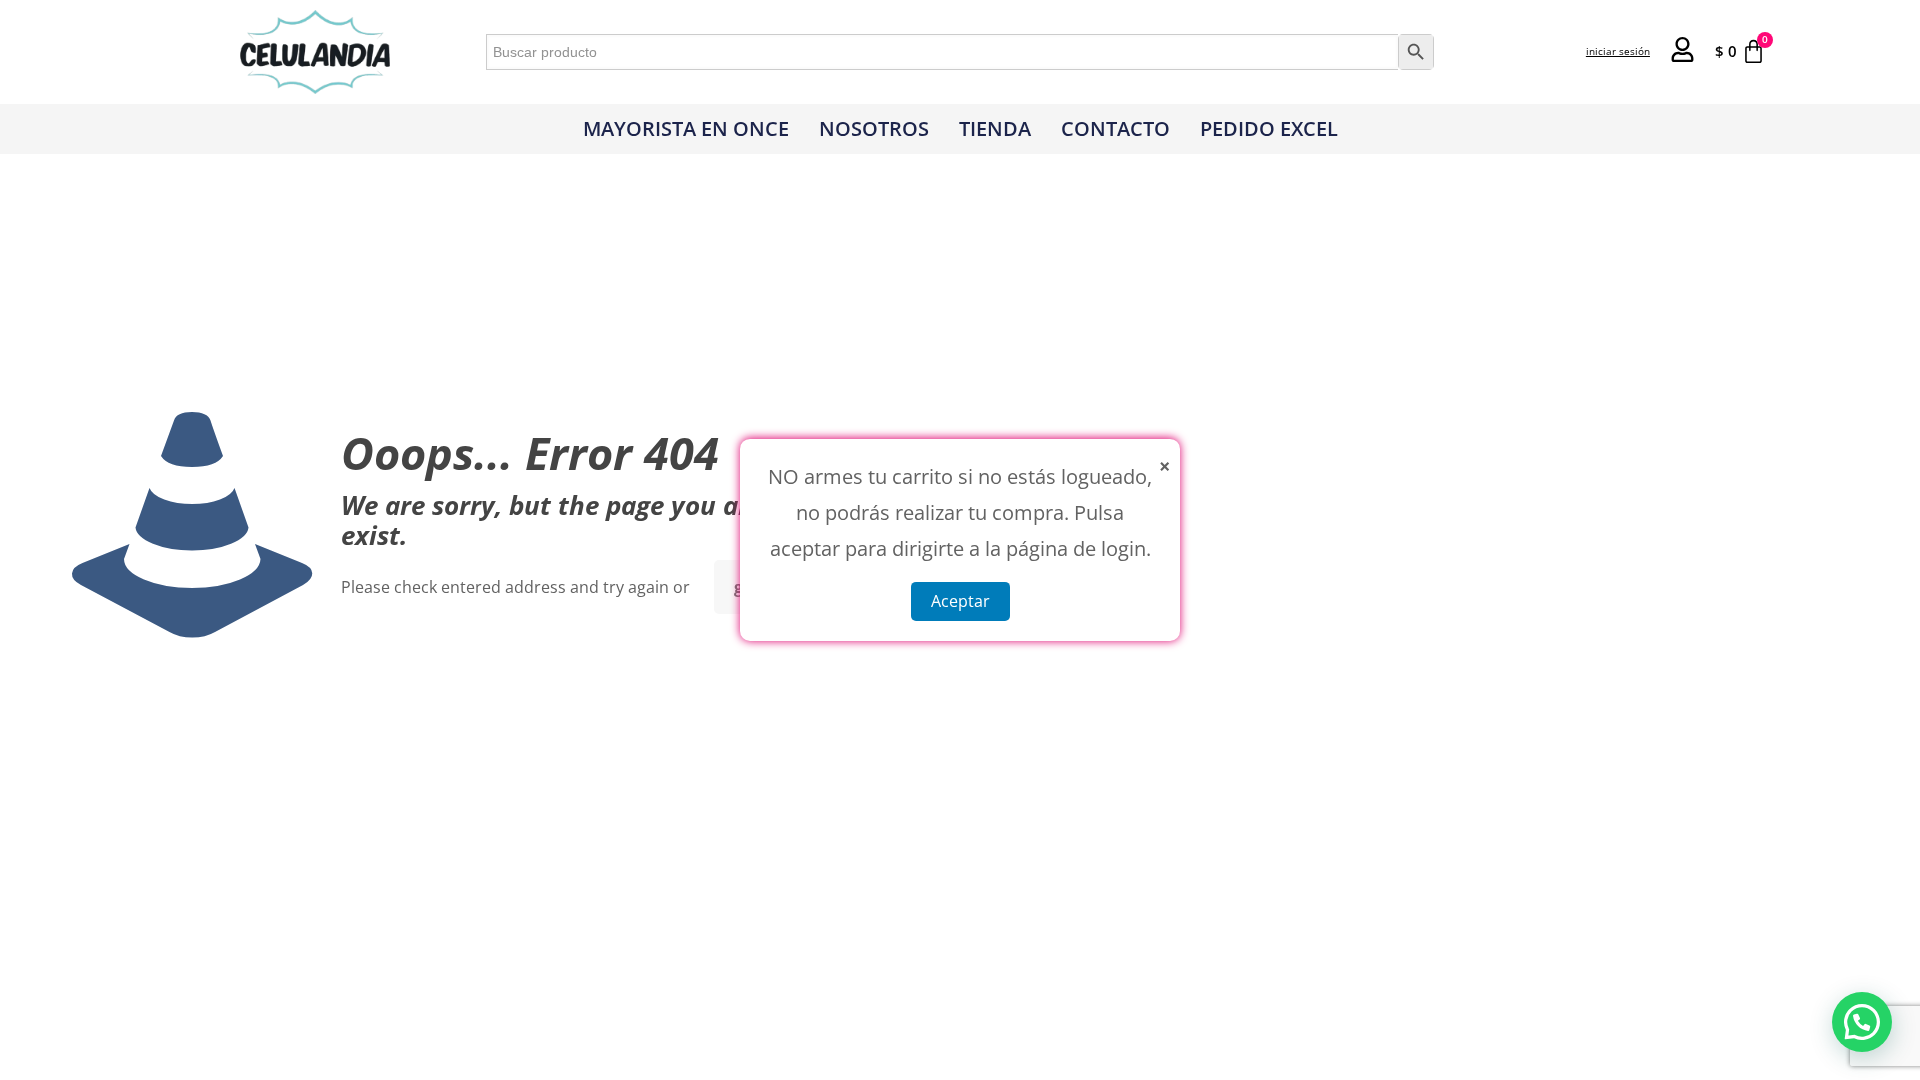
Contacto (1115, 128)
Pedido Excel (1269, 128)
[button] (1862, 1022)
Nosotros (874, 128)
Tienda (995, 128)
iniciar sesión (1618, 51)
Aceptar (960, 601)
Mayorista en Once (686, 128)
